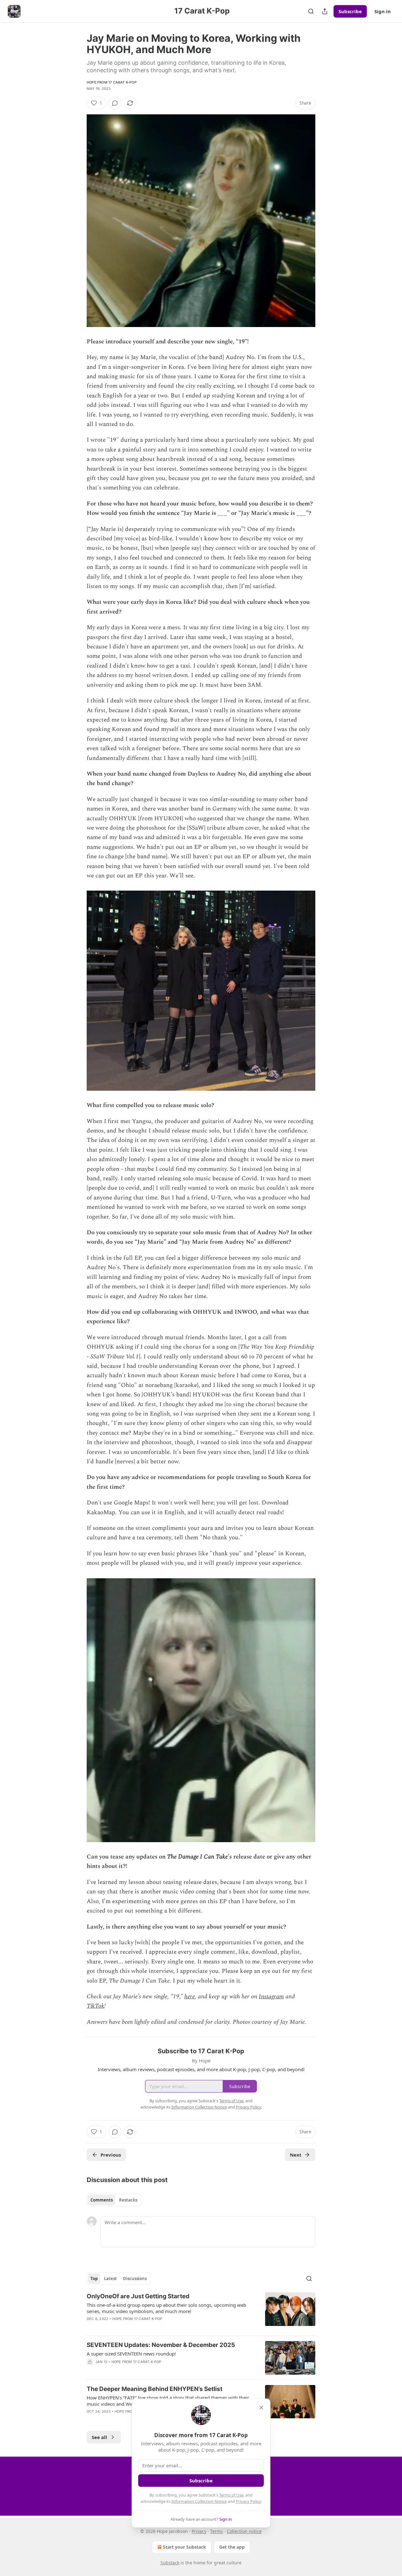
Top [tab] (94, 2279)
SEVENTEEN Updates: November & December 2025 (161, 2345)
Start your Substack (185, 2547)
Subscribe (350, 11)
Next (296, 2155)
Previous (111, 2155)
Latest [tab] (110, 2279)
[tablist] (114, 2200)
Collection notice (244, 2531)
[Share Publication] (325, 11)
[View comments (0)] (115, 103)
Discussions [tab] (135, 2279)
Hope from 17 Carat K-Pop (112, 82)
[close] (261, 2408)
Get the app (232, 2547)
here (190, 1997)
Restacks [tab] (128, 2200)
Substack (170, 2563)
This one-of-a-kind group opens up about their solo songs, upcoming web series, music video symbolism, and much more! (166, 2308)
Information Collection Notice (199, 2501)
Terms (217, 2531)
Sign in (383, 11)
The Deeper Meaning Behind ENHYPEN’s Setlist (155, 2389)
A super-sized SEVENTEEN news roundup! (131, 2354)
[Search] (311, 11)
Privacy (199, 2531)
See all (99, 2437)
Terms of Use (231, 2495)
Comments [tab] (102, 2200)
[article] (201, 2311)
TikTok (95, 2006)
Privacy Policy (248, 2501)
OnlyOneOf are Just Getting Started (138, 2296)
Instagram (271, 1997)
